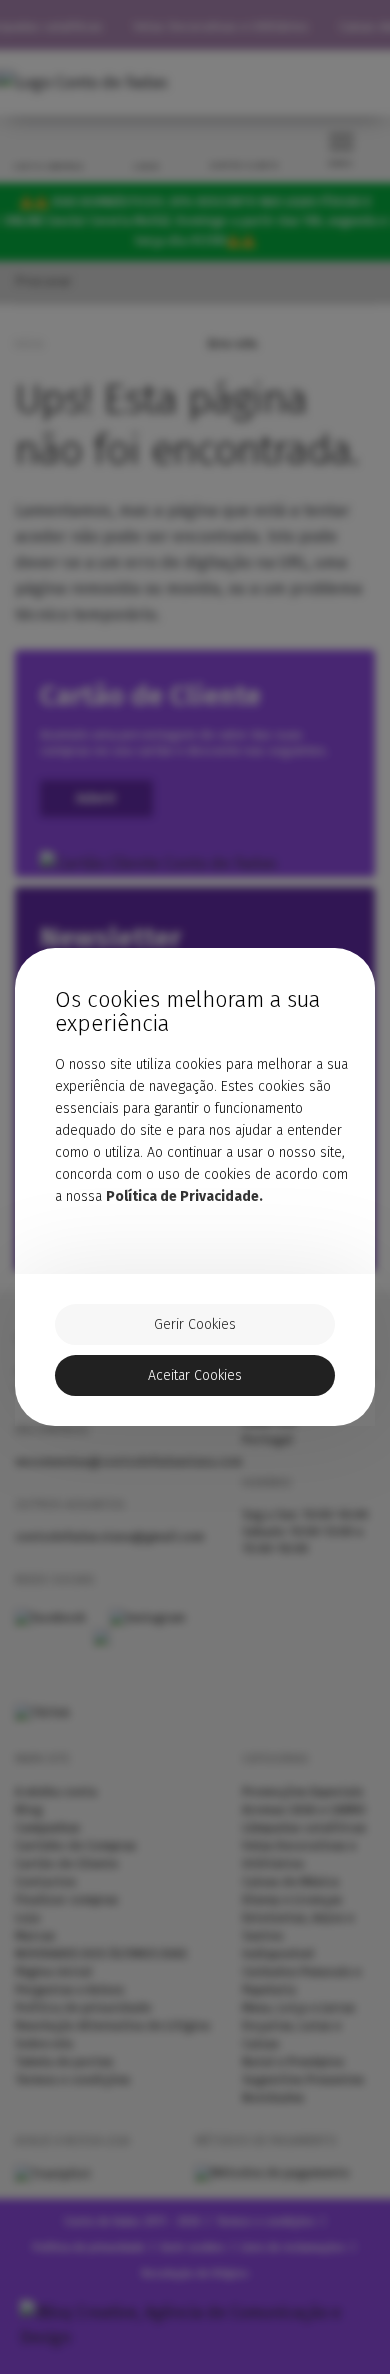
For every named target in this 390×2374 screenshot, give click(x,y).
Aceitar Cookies (195, 1375)
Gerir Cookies (195, 1324)
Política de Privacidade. (184, 1196)
